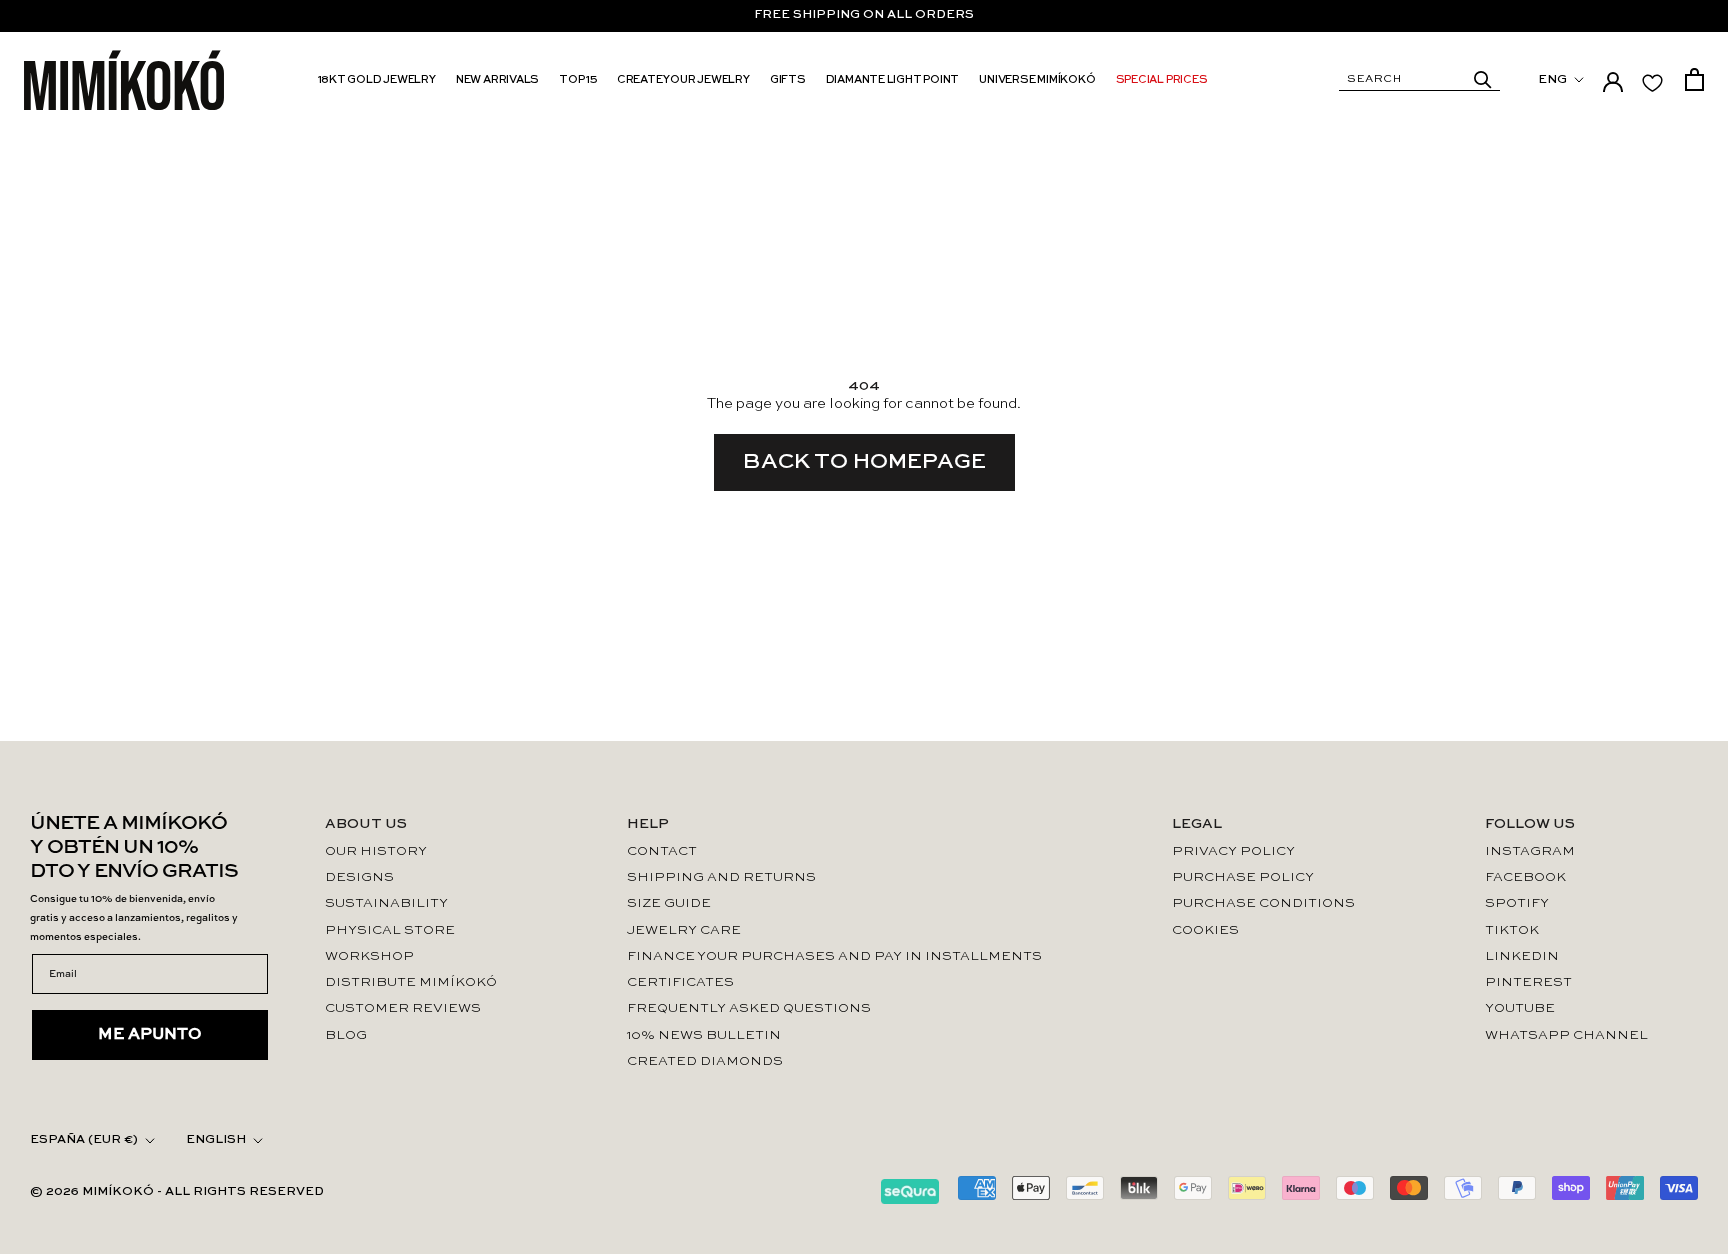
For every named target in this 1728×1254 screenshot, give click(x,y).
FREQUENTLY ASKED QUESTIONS (749, 1008)
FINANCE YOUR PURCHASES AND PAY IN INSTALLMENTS (834, 956)
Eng (1552, 80)
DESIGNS (359, 877)
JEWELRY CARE (684, 930)
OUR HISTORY (376, 851)
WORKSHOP (369, 956)
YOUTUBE (1520, 1008)
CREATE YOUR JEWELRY (683, 80)
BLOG (346, 1035)
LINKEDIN (1522, 956)
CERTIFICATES (680, 982)
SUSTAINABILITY (386, 903)
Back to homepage (864, 462)
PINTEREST (1528, 982)
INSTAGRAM (1530, 851)
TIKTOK (1512, 930)
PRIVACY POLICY (1233, 851)
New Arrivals (497, 80)
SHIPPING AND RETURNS (721, 877)
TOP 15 (578, 80)
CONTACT (662, 851)
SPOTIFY (1517, 903)
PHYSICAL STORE (390, 930)
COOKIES (1205, 930)
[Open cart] (1694, 79)
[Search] (1483, 80)
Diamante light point (893, 80)
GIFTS (788, 80)
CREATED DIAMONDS (705, 1061)
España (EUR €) (84, 1140)
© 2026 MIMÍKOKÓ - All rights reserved (177, 1192)
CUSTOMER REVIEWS (403, 1008)
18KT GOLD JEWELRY (377, 80)
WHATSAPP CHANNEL (1566, 1035)
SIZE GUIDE (669, 903)
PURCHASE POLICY (1243, 877)
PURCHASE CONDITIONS (1263, 903)
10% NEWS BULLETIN (704, 1035)
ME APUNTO (150, 1035)
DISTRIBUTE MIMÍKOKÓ (411, 982)
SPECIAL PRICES (1162, 80)
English (216, 1140)
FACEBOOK (1525, 877)
